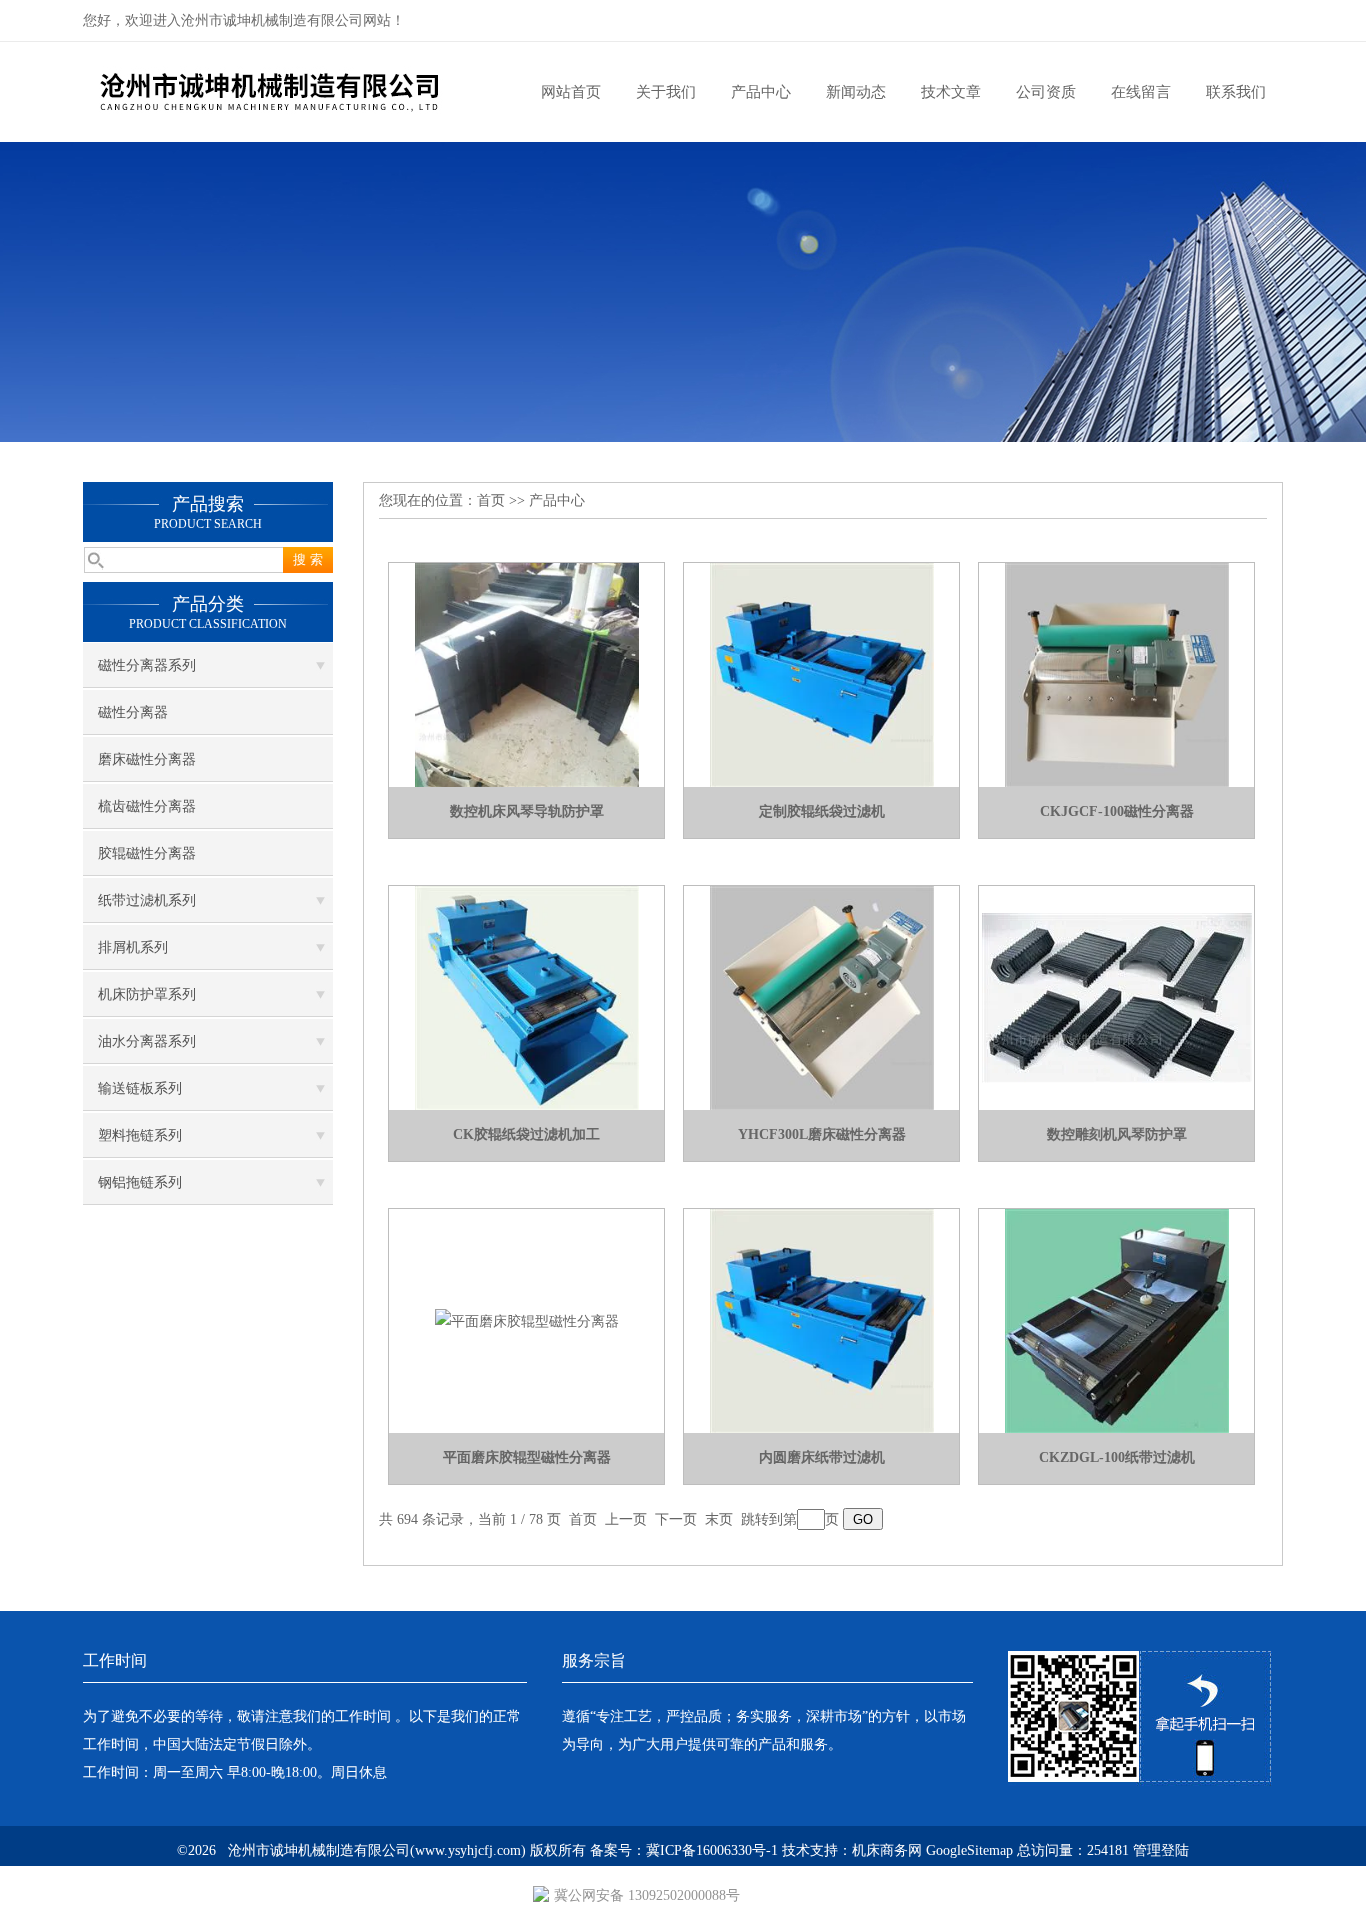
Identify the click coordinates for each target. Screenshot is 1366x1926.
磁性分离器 (133, 712)
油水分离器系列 (147, 1041)
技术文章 (951, 92)
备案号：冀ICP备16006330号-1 (684, 1850)
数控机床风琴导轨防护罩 (527, 811)
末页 (719, 1519)
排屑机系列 (133, 947)
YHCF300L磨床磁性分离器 (822, 1134)
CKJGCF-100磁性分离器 (1117, 811)
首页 (491, 500)
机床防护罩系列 (147, 994)
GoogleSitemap (969, 1850)
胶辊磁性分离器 (147, 853)
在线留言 (1141, 92)
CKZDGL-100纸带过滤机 (1117, 1457)
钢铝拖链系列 (140, 1182)
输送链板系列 (140, 1088)
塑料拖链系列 (140, 1135)
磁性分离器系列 (147, 665)
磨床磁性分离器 (147, 759)
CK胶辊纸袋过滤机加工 (526, 1134)
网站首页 (571, 92)
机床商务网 (887, 1850)
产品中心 (761, 92)
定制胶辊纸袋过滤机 (822, 811)
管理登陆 (1161, 1850)
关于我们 (666, 92)
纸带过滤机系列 (147, 900)
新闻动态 (856, 92)
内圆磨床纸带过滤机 (822, 1457)
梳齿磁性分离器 (147, 806)
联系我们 (1236, 92)
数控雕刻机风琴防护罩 (1117, 1134)
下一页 (676, 1519)
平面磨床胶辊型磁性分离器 (527, 1457)
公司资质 (1046, 92)
